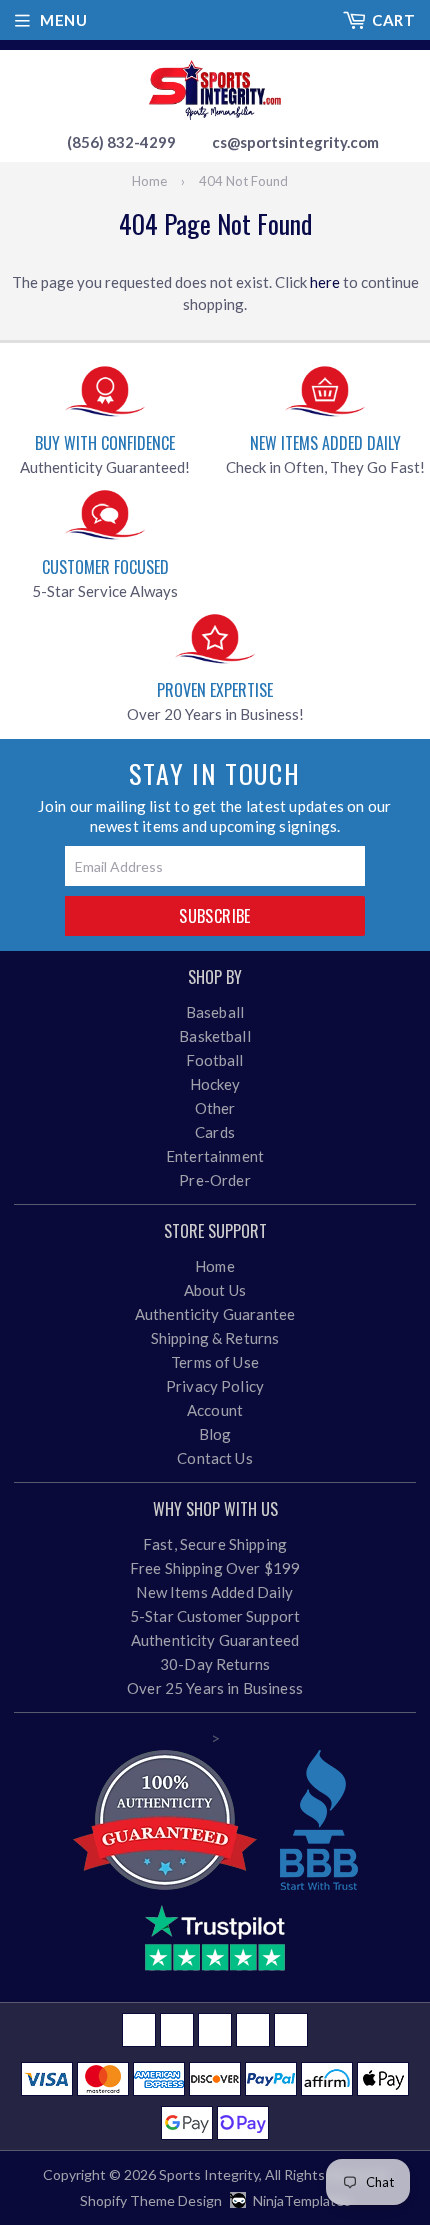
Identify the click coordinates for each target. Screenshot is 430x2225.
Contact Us (215, 1458)
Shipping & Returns (215, 1338)
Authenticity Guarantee (215, 1314)
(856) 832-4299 (121, 142)
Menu (63, 20)
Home (149, 181)
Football (214, 1060)
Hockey (215, 1084)
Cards (215, 1132)
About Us (215, 1290)
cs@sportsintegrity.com (295, 142)
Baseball (215, 1012)
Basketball (215, 1036)
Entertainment (215, 1156)
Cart (393, 20)
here (325, 282)
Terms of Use (215, 1362)
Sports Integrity (209, 2174)
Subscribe (215, 916)
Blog (215, 1434)
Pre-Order (214, 1180)
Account (215, 1410)
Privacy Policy (215, 1386)
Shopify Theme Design (151, 2200)
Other (215, 1108)
